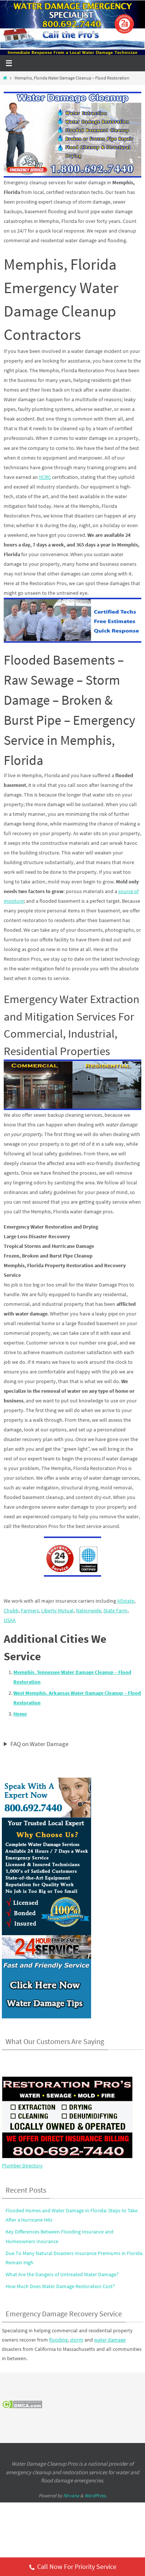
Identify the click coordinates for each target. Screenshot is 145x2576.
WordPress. (96, 2496)
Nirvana (71, 2496)
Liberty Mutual (57, 1610)
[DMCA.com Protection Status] (22, 2407)
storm (77, 2340)
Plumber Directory (22, 2165)
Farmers (30, 1610)
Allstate (126, 1601)
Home (20, 1714)
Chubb (11, 1610)
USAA (10, 1620)
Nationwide (88, 1610)
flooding (58, 2340)
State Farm (115, 1610)
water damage (110, 2340)
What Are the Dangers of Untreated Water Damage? (62, 2274)
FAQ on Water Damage (39, 1744)
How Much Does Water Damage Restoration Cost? (60, 2286)
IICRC (45, 477)
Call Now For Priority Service (77, 2567)
